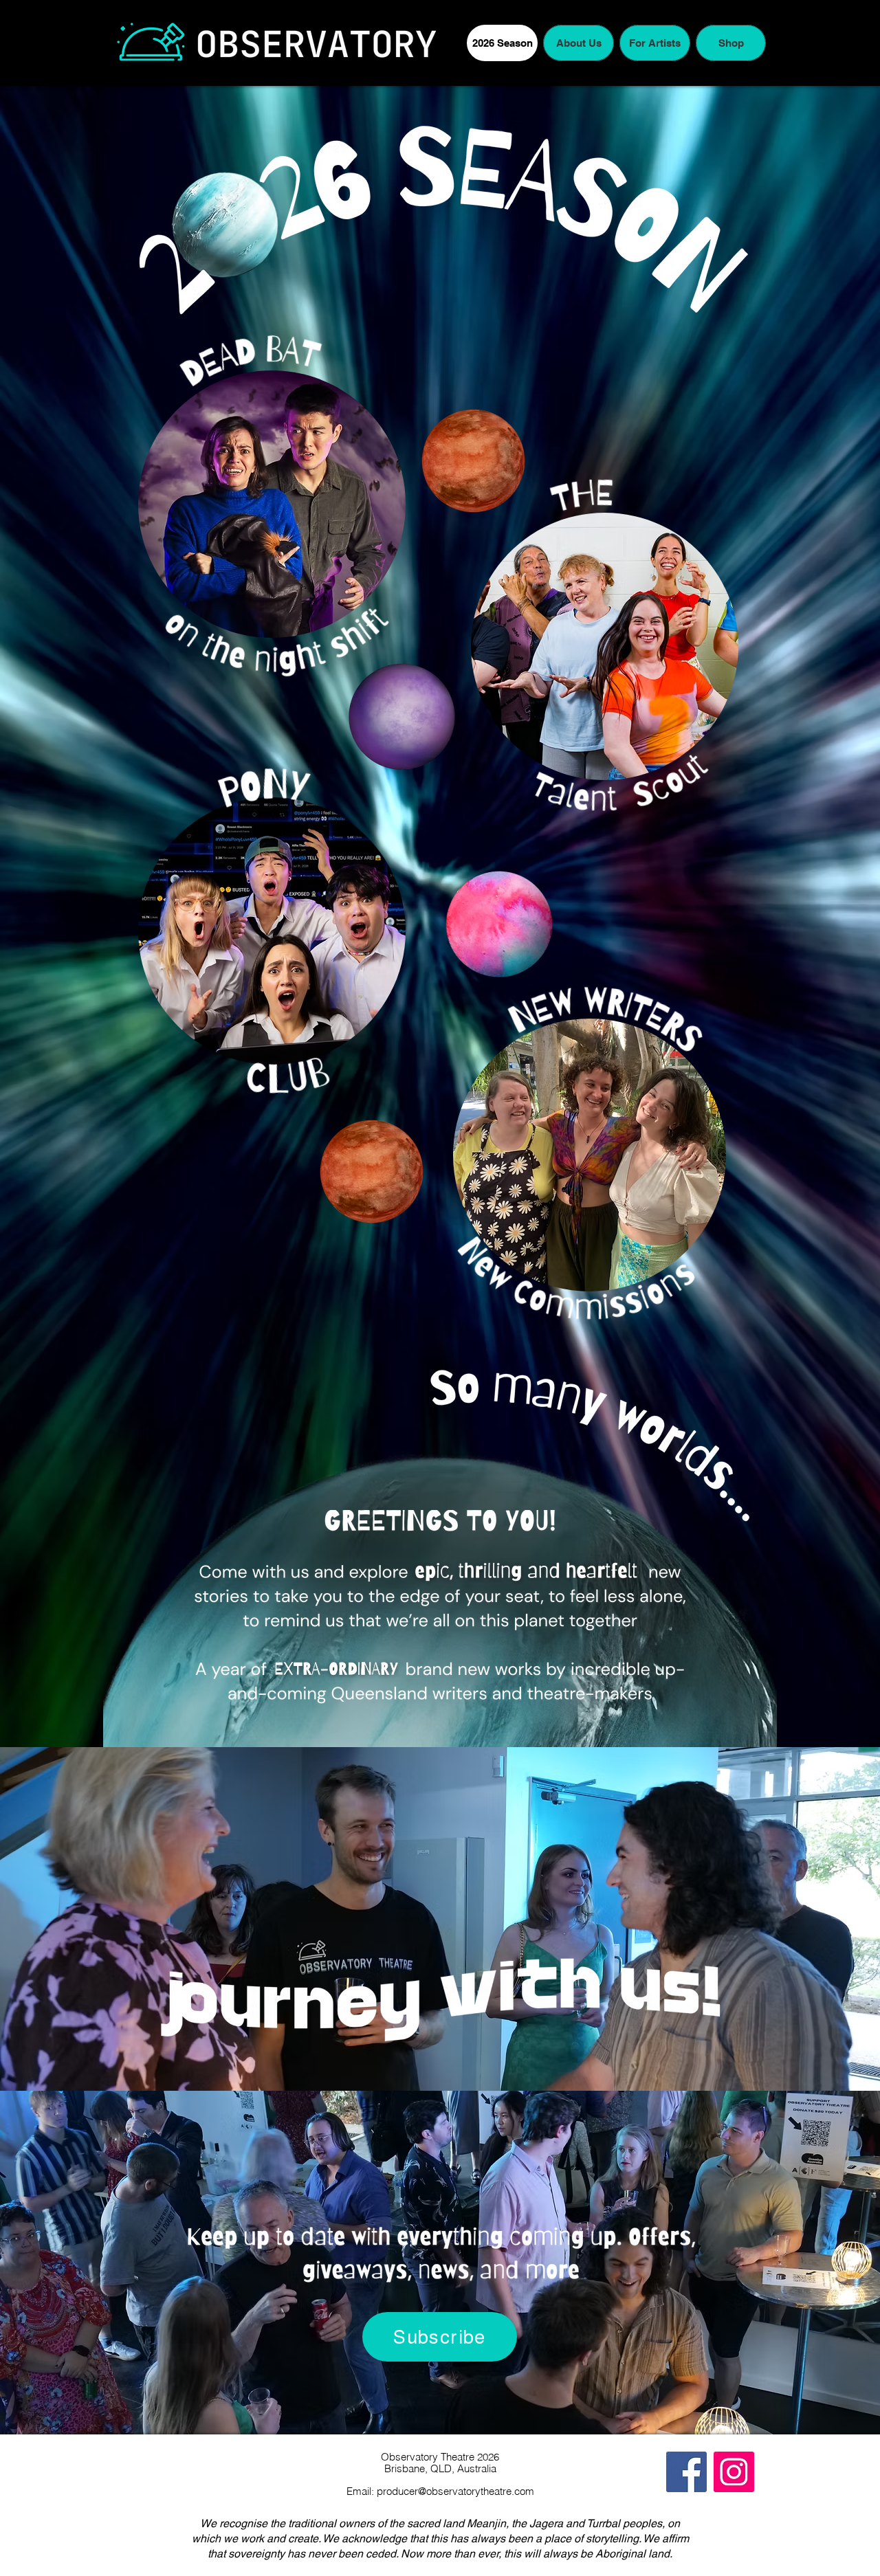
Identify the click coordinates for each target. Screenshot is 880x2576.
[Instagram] (734, 2472)
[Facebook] (686, 2472)
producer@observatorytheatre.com (455, 2491)
